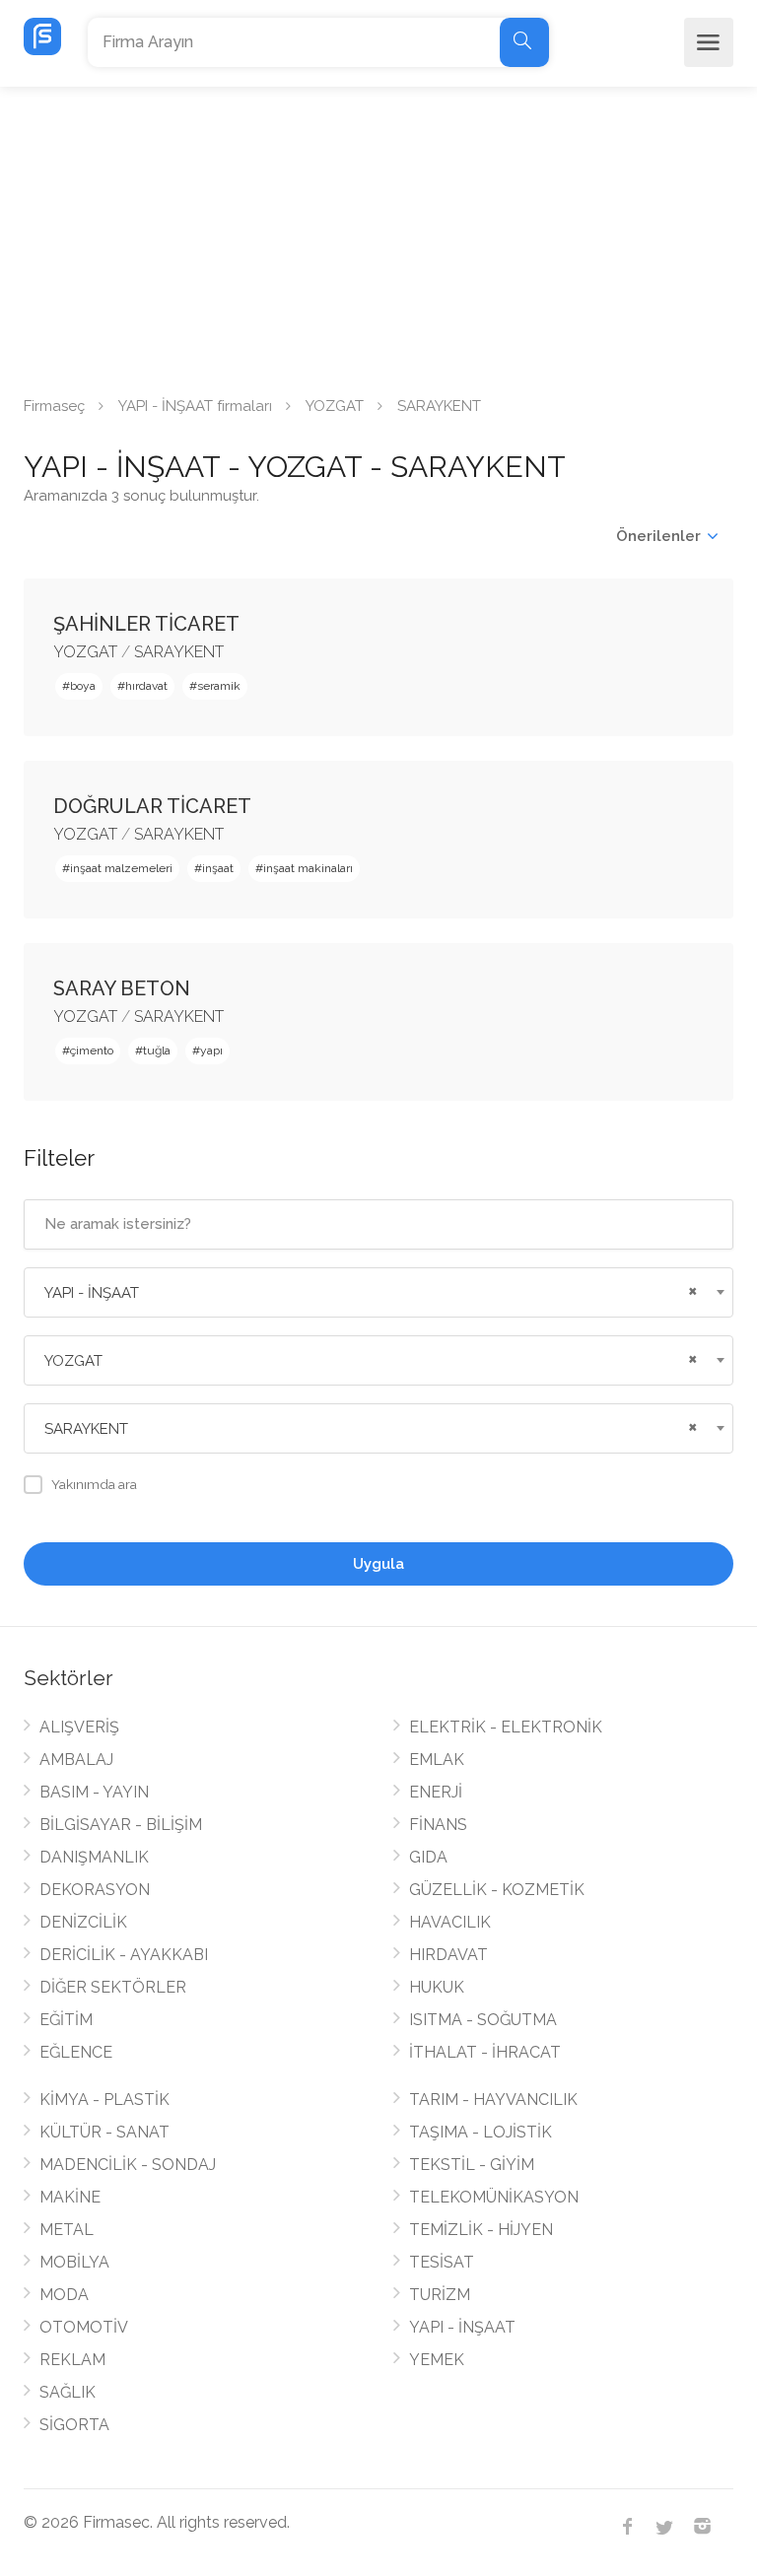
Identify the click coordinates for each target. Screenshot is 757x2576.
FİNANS (438, 1825)
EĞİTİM (66, 2020)
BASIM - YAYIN (94, 1792)
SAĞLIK (68, 2392)
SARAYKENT (179, 652)
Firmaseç (54, 406)
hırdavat (146, 686)
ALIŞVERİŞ (79, 1727)
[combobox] (378, 1292)
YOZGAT (335, 406)
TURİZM (440, 2295)
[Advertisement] (378, 235)
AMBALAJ (76, 1760)
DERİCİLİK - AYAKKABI (124, 1955)
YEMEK (437, 2360)
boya (83, 686)
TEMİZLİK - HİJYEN (481, 2230)
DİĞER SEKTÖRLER (113, 1987)
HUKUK (437, 1987)
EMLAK (437, 1760)
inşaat (218, 868)
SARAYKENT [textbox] (86, 1429)
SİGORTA (74, 2425)
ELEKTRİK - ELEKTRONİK (506, 1727)
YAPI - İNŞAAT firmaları (195, 406)
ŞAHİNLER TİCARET (146, 624)
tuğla (157, 1051)
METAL (67, 2230)
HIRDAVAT (448, 1955)
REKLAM (72, 2360)
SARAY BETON (122, 988)
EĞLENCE (76, 2052)
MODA (64, 2295)
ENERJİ (436, 1792)
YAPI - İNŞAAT (462, 2327)
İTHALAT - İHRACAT (485, 2052)
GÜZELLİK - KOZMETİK (497, 1890)
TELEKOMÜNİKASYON (494, 2197)
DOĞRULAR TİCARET (152, 806)
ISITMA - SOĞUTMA (483, 2020)
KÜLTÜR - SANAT (104, 2132)
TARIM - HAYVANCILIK (493, 2100)
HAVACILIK (450, 1922)
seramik (219, 686)
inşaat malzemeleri (121, 868)
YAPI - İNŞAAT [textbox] (92, 1293)
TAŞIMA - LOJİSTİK (481, 2132)
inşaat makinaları (308, 868)
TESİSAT (442, 2262)
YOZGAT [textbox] (73, 1361)
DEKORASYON (95, 1890)
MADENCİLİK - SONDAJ (128, 2165)
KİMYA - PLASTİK (104, 2100)
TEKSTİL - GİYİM (472, 2165)
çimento (92, 1051)
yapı (211, 1051)
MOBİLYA (74, 2262)
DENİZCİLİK (83, 1922)
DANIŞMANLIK (94, 1857)
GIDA (428, 1857)
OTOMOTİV (84, 2327)
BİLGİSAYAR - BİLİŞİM (121, 1825)
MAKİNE (70, 2197)
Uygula (378, 1564)
